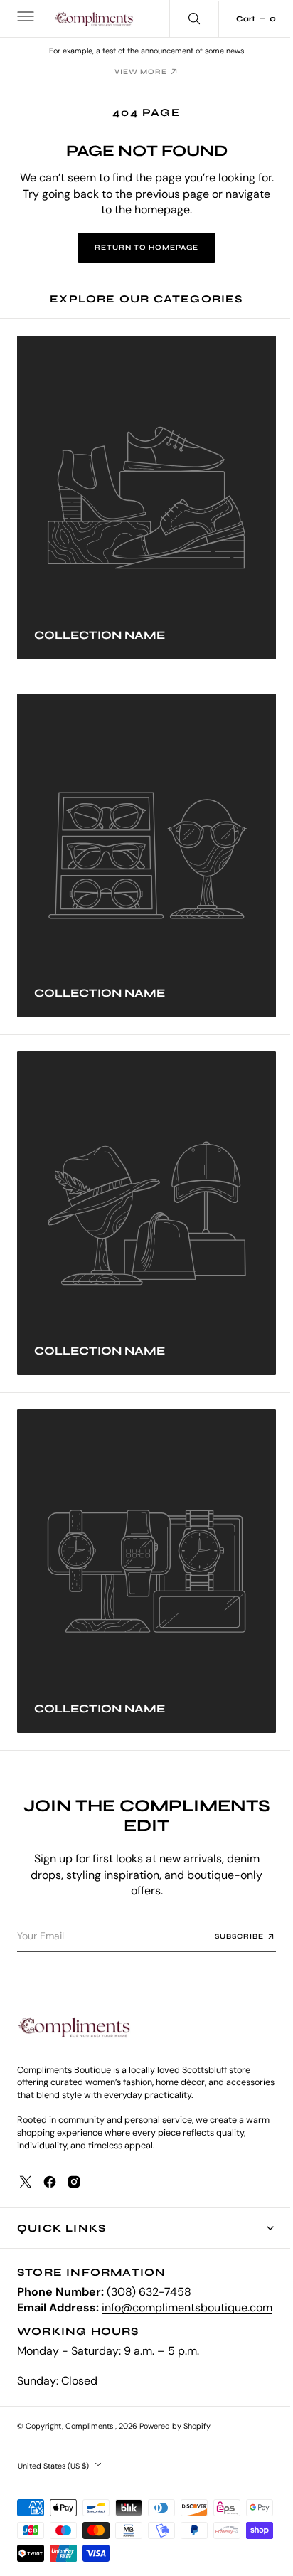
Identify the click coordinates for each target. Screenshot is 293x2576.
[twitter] (26, 2166)
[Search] (183, 18)
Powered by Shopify (175, 2426)
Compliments (90, 2426)
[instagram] (74, 2166)
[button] (24, 18)
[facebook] (50, 2166)
